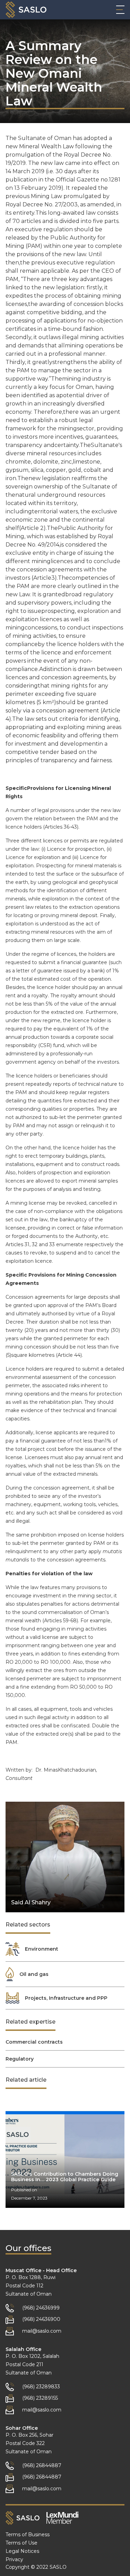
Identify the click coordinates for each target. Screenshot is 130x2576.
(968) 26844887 (42, 2465)
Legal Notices (22, 2551)
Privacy (14, 2559)
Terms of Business (28, 2535)
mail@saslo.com (42, 2331)
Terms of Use (21, 2543)
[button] (120, 10)
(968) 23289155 (40, 2398)
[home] (26, 10)
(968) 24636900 (41, 2319)
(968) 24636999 (41, 2308)
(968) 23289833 (41, 2387)
